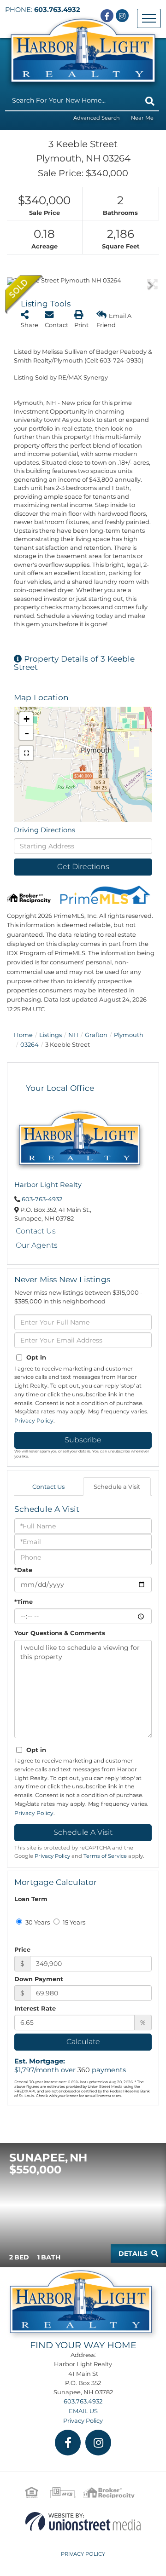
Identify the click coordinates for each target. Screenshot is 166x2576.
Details (133, 2253)
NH (73, 1035)
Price (22, 1949)
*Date (23, 1570)
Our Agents (37, 1245)
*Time (24, 1602)
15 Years (73, 1922)
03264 (30, 1044)
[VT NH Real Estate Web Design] (83, 2521)
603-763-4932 (42, 1199)
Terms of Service (105, 1856)
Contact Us (36, 1231)
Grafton (96, 1035)
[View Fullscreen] (26, 753)
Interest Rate (35, 2008)
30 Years (37, 1922)
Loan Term (31, 1899)
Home (23, 1035)
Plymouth (129, 1035)
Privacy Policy (34, 1421)
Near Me (142, 118)
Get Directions (83, 867)
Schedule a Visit (117, 1487)
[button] (150, 101)
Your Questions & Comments (60, 1633)
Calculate (83, 2042)
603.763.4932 (57, 10)
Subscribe (83, 1440)
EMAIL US (83, 2411)
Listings (50, 1035)
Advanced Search (97, 118)
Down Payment (39, 1979)
